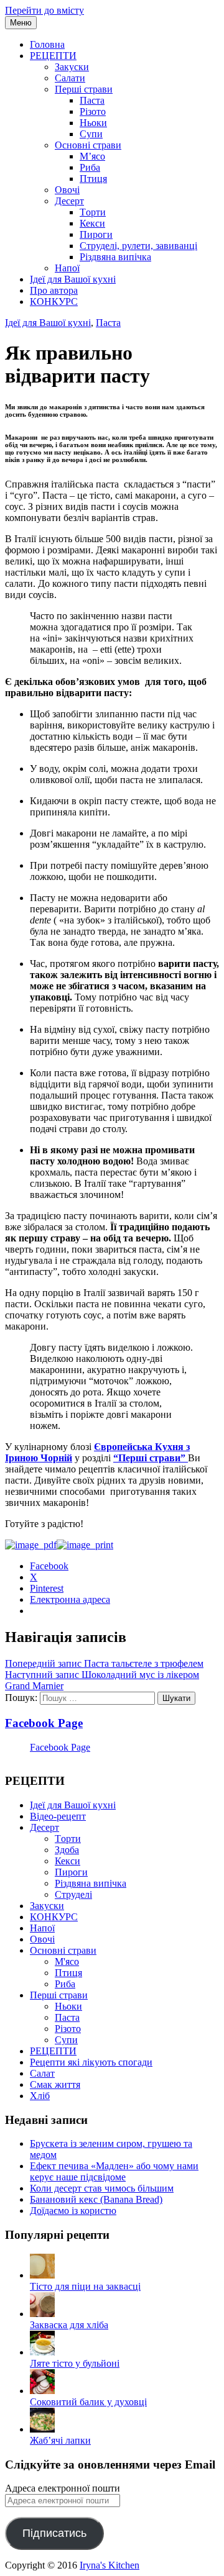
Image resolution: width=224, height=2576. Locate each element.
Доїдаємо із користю (73, 2211)
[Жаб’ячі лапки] (42, 2429)
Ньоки (93, 123)
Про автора (54, 290)
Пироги (96, 234)
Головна (47, 44)
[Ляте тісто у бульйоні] (42, 2352)
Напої (67, 268)
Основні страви (88, 145)
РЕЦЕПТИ (53, 56)
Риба (90, 167)
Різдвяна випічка (115, 257)
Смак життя (55, 2084)
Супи (91, 134)
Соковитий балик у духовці (88, 2402)
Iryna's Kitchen (110, 2565)
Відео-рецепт (58, 1816)
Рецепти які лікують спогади (91, 2062)
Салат (42, 2073)
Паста (92, 100)
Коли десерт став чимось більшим (102, 2188)
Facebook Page (44, 1723)
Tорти (93, 212)
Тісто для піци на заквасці (85, 2286)
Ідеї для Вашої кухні (73, 279)
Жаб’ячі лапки (60, 2440)
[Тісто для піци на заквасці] (42, 2275)
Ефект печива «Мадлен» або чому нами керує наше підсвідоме (114, 2171)
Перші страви (84, 89)
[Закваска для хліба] (42, 2314)
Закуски (72, 67)
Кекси (92, 223)
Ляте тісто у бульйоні (75, 2363)
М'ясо (67, 1961)
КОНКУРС (54, 302)
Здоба (67, 1850)
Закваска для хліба (69, 2325)
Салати (70, 78)
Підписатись (54, 2533)
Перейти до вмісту (44, 10)
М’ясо (92, 156)
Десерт (69, 201)
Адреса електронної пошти (63, 2488)
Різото (93, 111)
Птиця (93, 179)
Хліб (40, 2096)
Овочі (67, 190)
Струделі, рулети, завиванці (138, 246)
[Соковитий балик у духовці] (42, 2391)
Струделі (73, 1894)
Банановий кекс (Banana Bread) (96, 2199)
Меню (21, 23)
